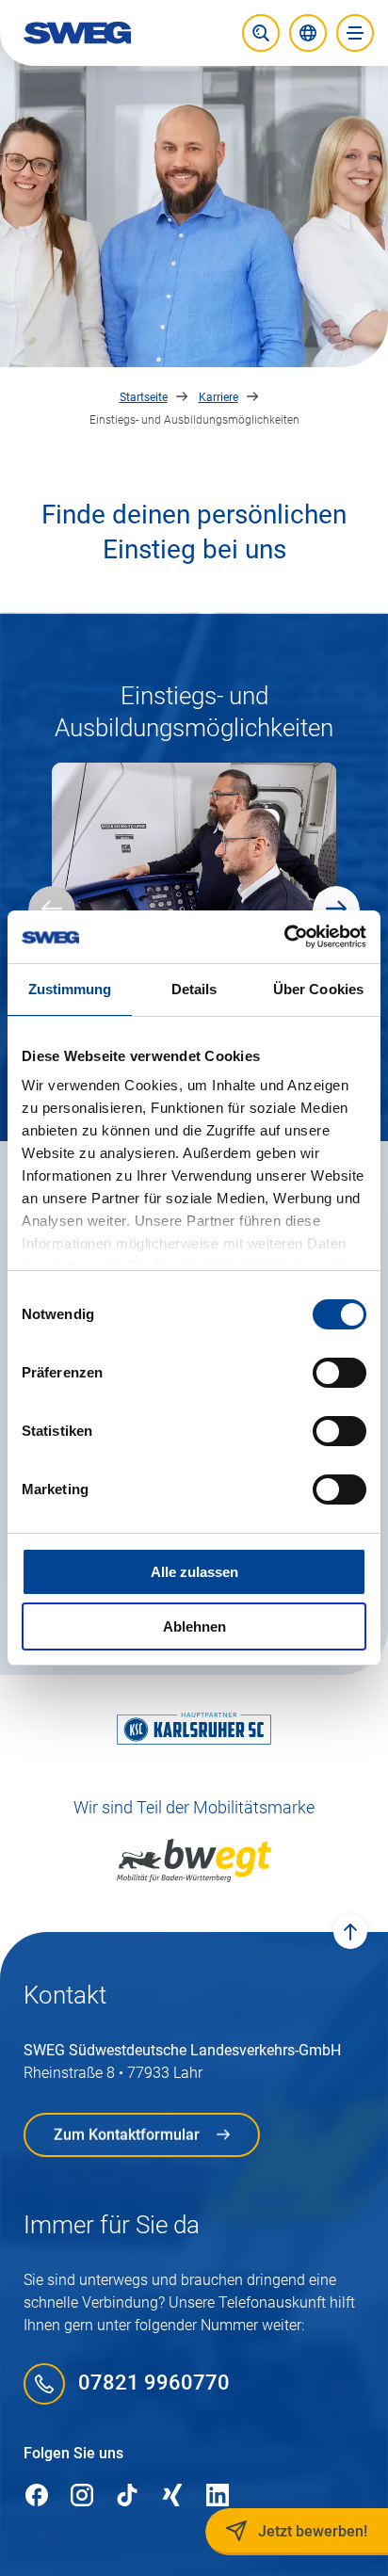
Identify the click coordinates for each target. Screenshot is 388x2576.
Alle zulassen (194, 1572)
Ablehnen (194, 1626)
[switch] (339, 1373)
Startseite (144, 397)
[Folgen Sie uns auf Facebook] (37, 2496)
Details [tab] (194, 989)
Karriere (218, 397)
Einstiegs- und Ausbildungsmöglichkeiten (194, 420)
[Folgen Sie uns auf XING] (172, 2496)
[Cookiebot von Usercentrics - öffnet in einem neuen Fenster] (284, 937)
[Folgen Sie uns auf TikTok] (127, 2496)
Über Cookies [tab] (318, 989)
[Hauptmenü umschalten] (355, 33)
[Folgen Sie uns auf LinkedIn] (218, 2496)
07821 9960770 (154, 2383)
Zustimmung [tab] (70, 989)
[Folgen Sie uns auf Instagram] (82, 2496)
